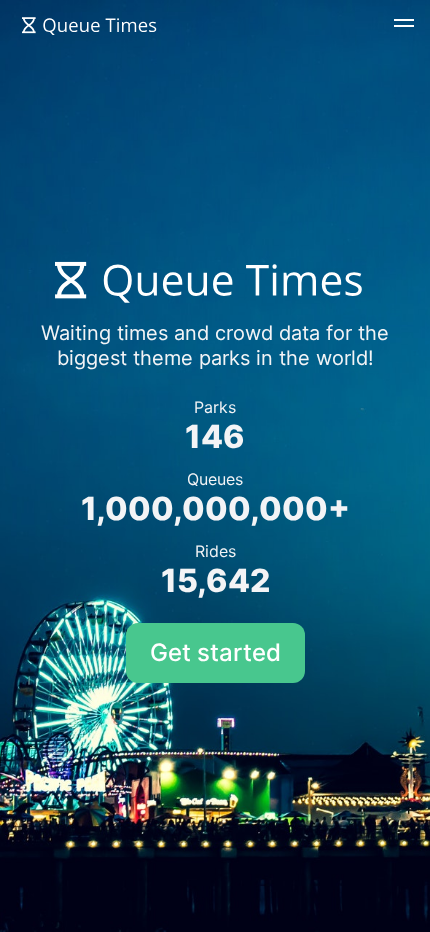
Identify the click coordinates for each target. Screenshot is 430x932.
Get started (215, 652)
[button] (404, 26)
